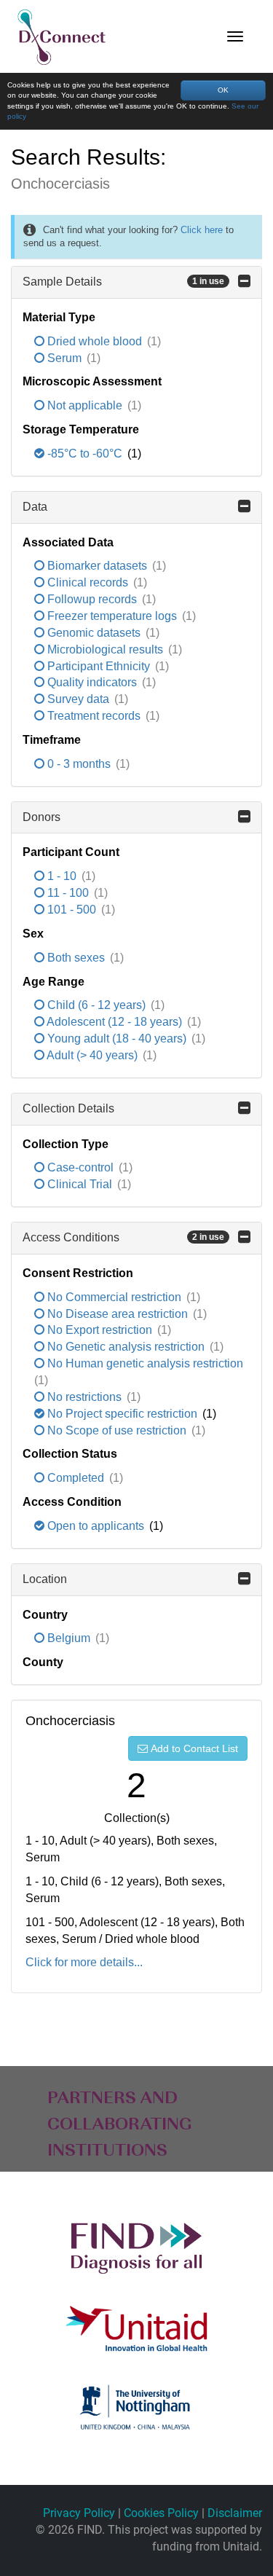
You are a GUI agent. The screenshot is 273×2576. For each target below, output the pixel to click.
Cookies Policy (161, 2513)
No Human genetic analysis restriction (144, 1363)
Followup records (92, 599)
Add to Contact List (194, 1748)
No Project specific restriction (122, 1414)
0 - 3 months (79, 764)
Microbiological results (105, 649)
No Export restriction (100, 1330)
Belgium (69, 1638)
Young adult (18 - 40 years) (117, 1038)
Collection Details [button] (68, 1108)
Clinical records (88, 582)
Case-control (80, 1167)
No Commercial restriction (114, 1297)
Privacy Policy (79, 2513)
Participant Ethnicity (99, 666)
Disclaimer (235, 2513)
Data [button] (35, 507)
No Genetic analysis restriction (126, 1347)
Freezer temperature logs (112, 616)
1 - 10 (62, 876)
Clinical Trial (80, 1184)
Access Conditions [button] (123, 1237)
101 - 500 (72, 910)
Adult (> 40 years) (92, 1055)
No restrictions (84, 1397)
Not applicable (85, 405)
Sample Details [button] (123, 282)
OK (223, 90)
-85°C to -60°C (85, 453)
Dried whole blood (95, 341)
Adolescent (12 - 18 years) (115, 1022)
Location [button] (45, 1579)
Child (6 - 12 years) (96, 1005)
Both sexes (76, 958)
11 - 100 (68, 893)
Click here (202, 230)
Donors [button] (41, 817)
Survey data (78, 699)
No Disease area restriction (118, 1314)
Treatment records (94, 716)
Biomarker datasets (97, 566)
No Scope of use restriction (117, 1430)
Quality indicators (92, 682)
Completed (76, 1478)
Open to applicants (96, 1526)
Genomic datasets (94, 633)
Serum (64, 358)
